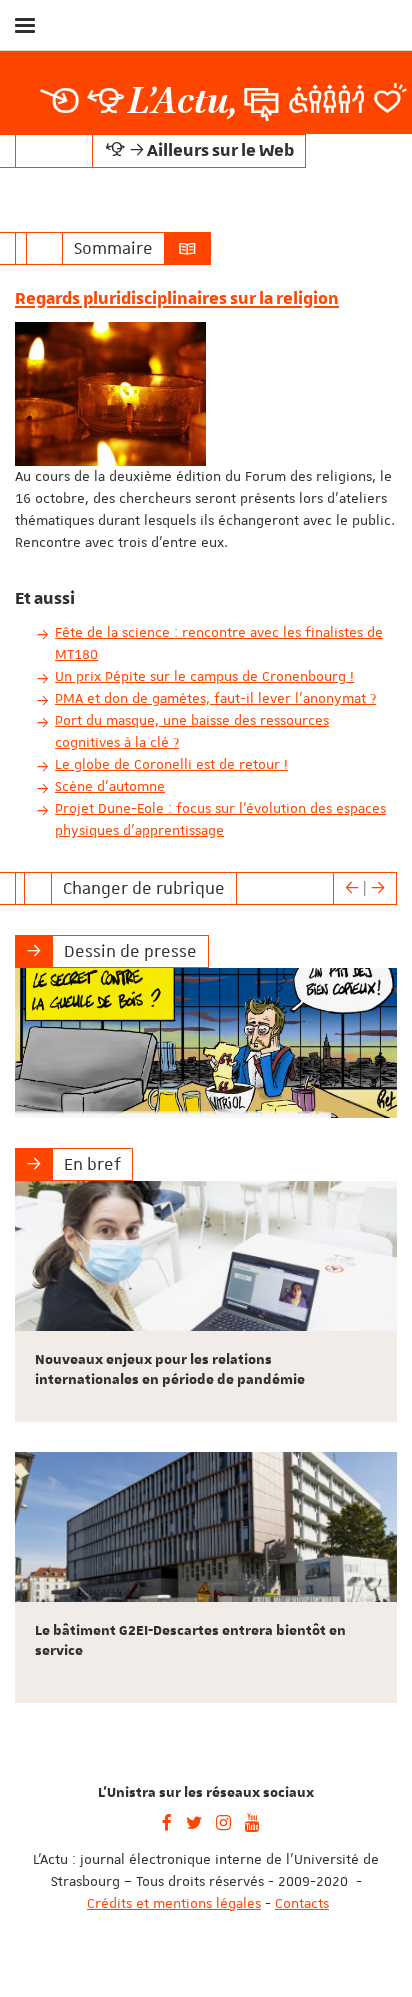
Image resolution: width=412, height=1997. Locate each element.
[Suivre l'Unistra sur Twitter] (194, 1821)
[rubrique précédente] (352, 888)
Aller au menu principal (375, 78)
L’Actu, (183, 101)
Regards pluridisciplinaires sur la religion (177, 299)
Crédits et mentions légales (174, 1903)
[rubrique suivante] (378, 888)
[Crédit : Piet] (206, 1043)
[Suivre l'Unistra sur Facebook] (167, 1821)
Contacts (302, 1903)
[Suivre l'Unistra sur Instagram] (223, 1821)
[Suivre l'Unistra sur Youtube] (252, 1821)
